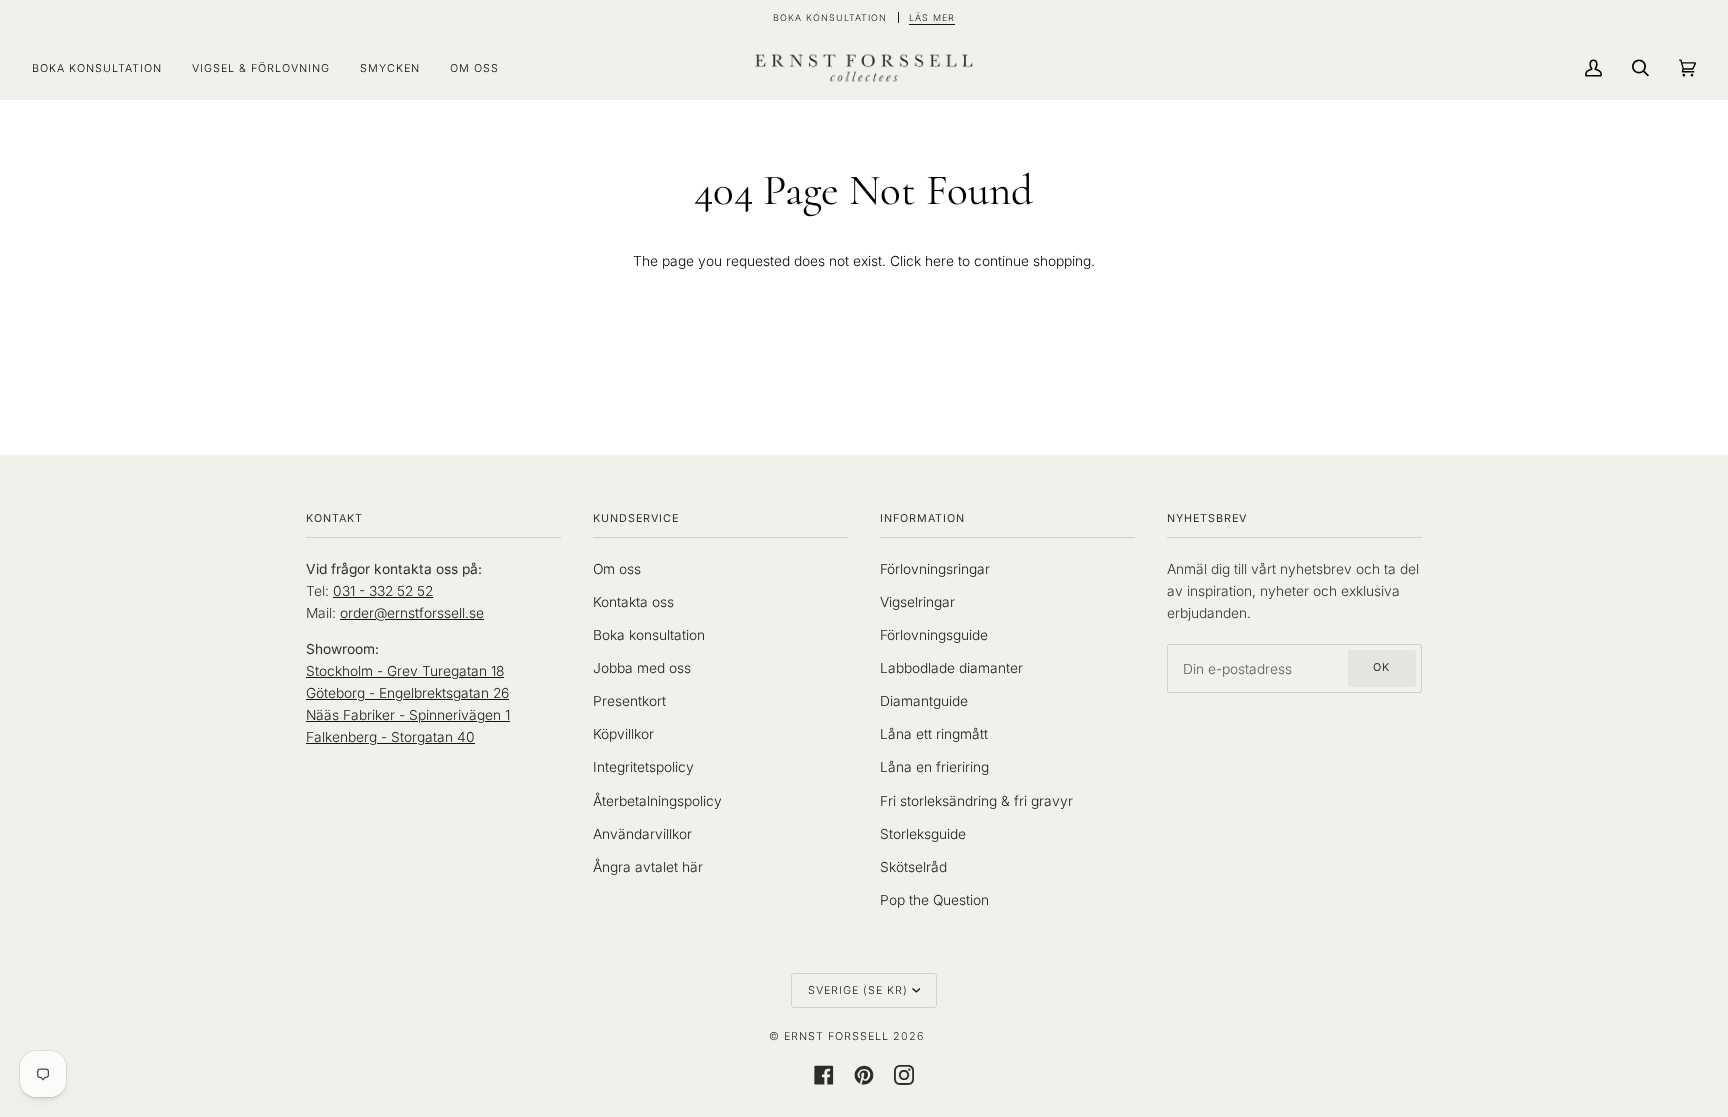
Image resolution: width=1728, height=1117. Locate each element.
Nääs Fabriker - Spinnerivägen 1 (408, 715)
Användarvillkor (642, 834)
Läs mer (932, 17)
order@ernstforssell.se (412, 613)
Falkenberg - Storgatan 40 (390, 737)
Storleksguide (923, 834)
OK (1381, 667)
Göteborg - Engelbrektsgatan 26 (407, 693)
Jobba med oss (642, 668)
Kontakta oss (633, 602)
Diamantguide (924, 701)
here (939, 261)
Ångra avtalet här (648, 867)
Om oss (617, 569)
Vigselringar (917, 602)
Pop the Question (934, 900)
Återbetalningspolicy (657, 801)
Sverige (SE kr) (858, 990)
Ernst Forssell (836, 1036)
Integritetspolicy (643, 767)
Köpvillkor (623, 734)
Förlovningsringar (935, 569)
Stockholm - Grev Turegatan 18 (405, 671)
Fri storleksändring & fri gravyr (976, 801)
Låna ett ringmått (934, 734)
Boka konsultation (649, 635)
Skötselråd (913, 867)
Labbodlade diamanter (951, 668)
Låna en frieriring (934, 767)
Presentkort (629, 701)
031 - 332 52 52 (383, 591)
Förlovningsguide (934, 635)
